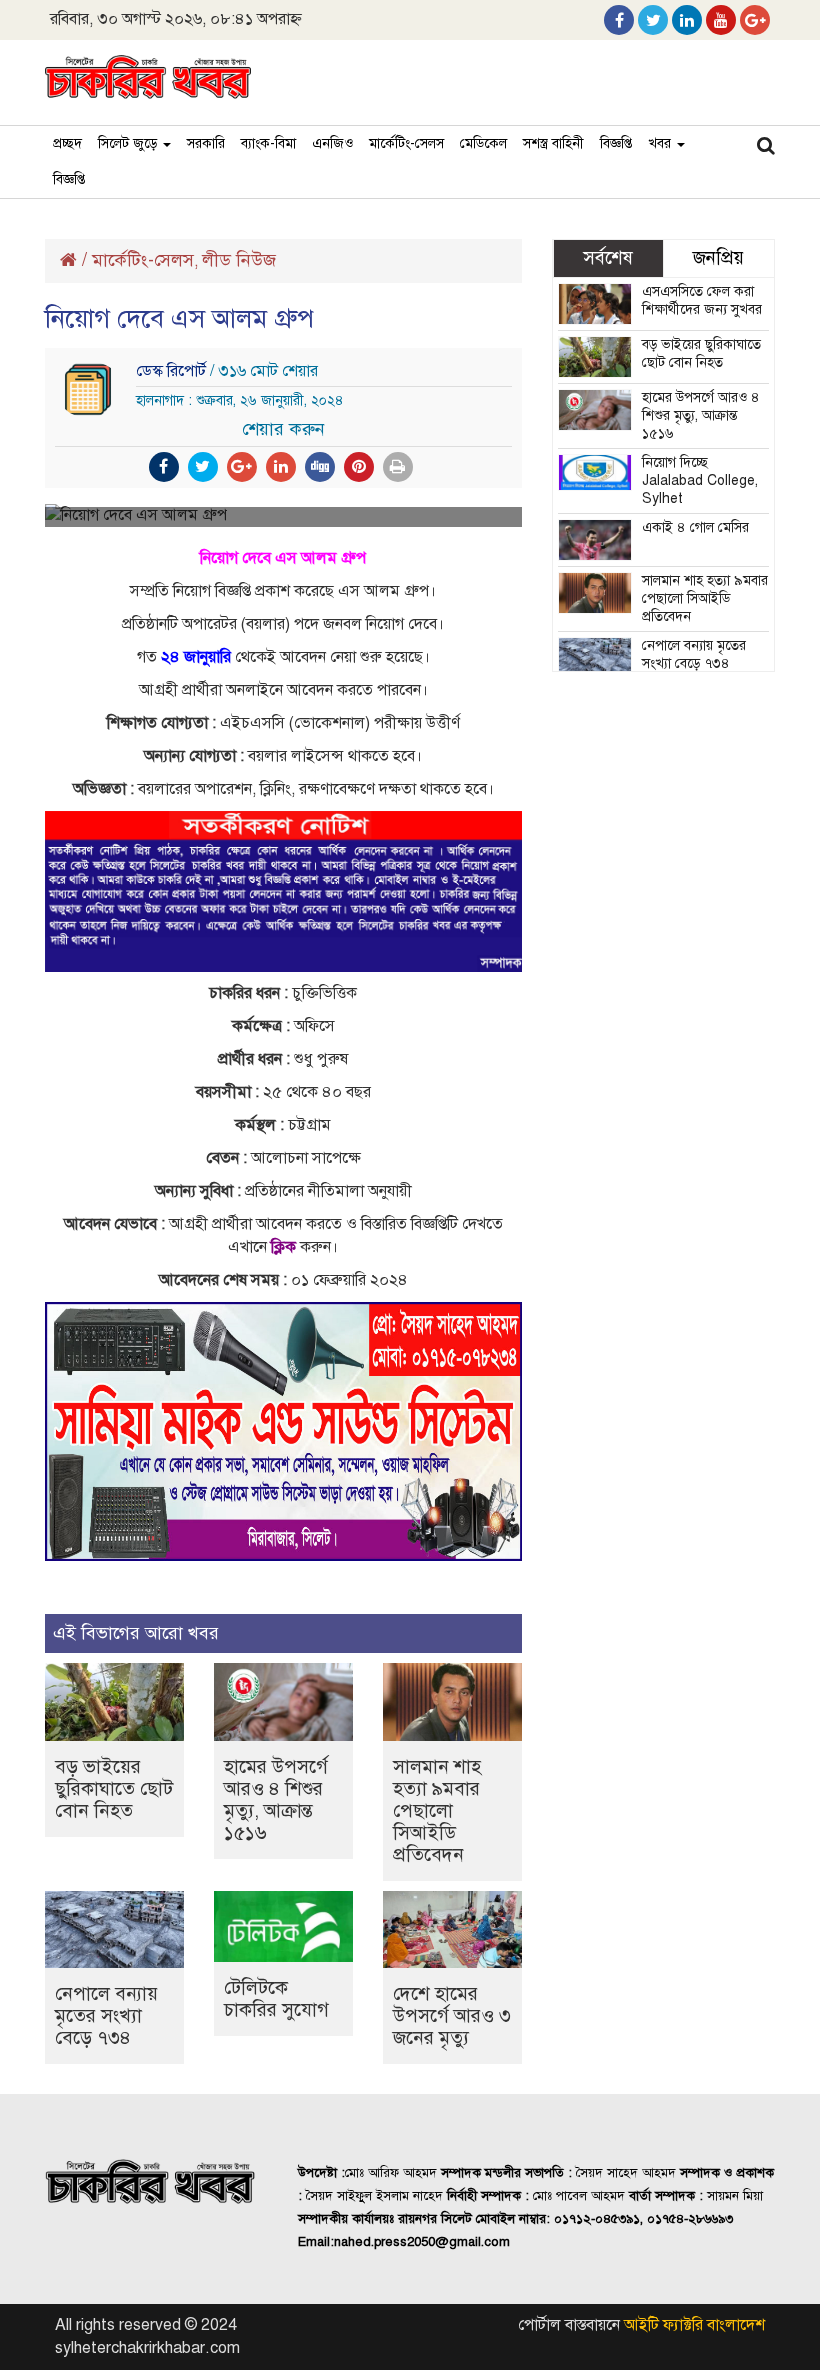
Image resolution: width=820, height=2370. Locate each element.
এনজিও (332, 143)
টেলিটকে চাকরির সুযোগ (276, 1998)
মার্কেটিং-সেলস (406, 143)
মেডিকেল (483, 143)
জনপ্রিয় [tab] (718, 257)
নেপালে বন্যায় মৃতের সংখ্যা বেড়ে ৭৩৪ (106, 2015)
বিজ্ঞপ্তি (616, 143)
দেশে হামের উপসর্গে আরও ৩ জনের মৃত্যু (452, 2015)
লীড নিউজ (239, 260)
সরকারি (206, 143)
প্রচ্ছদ (67, 143)
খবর (661, 143)
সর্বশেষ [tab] (608, 257)
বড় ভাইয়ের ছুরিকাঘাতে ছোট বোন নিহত (114, 1788)
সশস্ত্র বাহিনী (553, 143)
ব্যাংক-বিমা (268, 143)
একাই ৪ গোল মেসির (695, 527)
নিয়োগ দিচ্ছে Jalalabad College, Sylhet (700, 480)
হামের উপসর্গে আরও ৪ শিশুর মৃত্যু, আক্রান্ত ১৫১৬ (276, 1799)
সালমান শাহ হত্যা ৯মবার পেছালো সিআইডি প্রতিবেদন (437, 1810)
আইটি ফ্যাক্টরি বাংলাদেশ (694, 2325)
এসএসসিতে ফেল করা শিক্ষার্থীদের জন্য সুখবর (702, 300)
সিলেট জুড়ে (129, 143)
